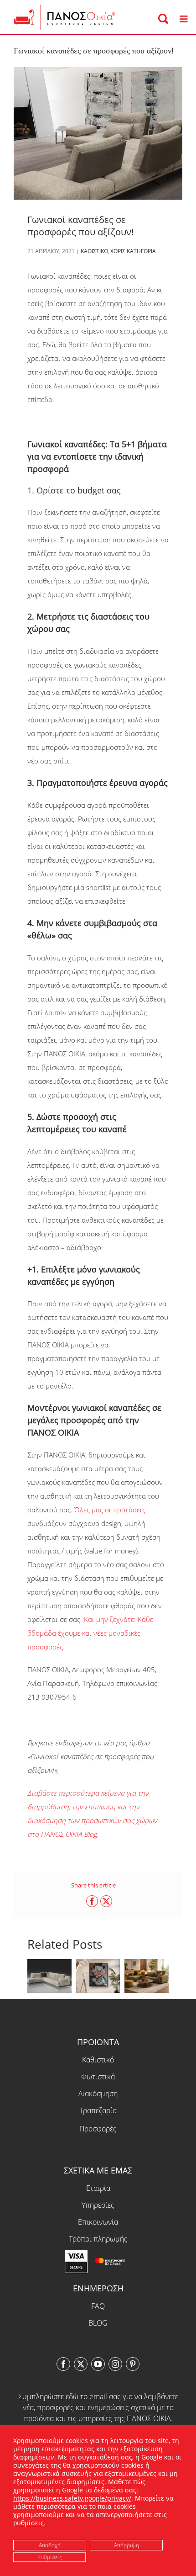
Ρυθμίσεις (50, 2557)
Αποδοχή (50, 2545)
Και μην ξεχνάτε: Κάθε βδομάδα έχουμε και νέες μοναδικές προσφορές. (90, 1633)
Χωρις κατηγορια (133, 251)
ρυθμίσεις (28, 2523)
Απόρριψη (126, 2545)
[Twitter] (81, 2364)
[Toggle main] (183, 19)
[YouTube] (98, 2364)
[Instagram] (115, 2364)
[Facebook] (63, 2364)
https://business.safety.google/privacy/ (72, 2498)
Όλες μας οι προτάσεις (110, 1510)
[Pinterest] (133, 2364)
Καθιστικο (94, 251)
